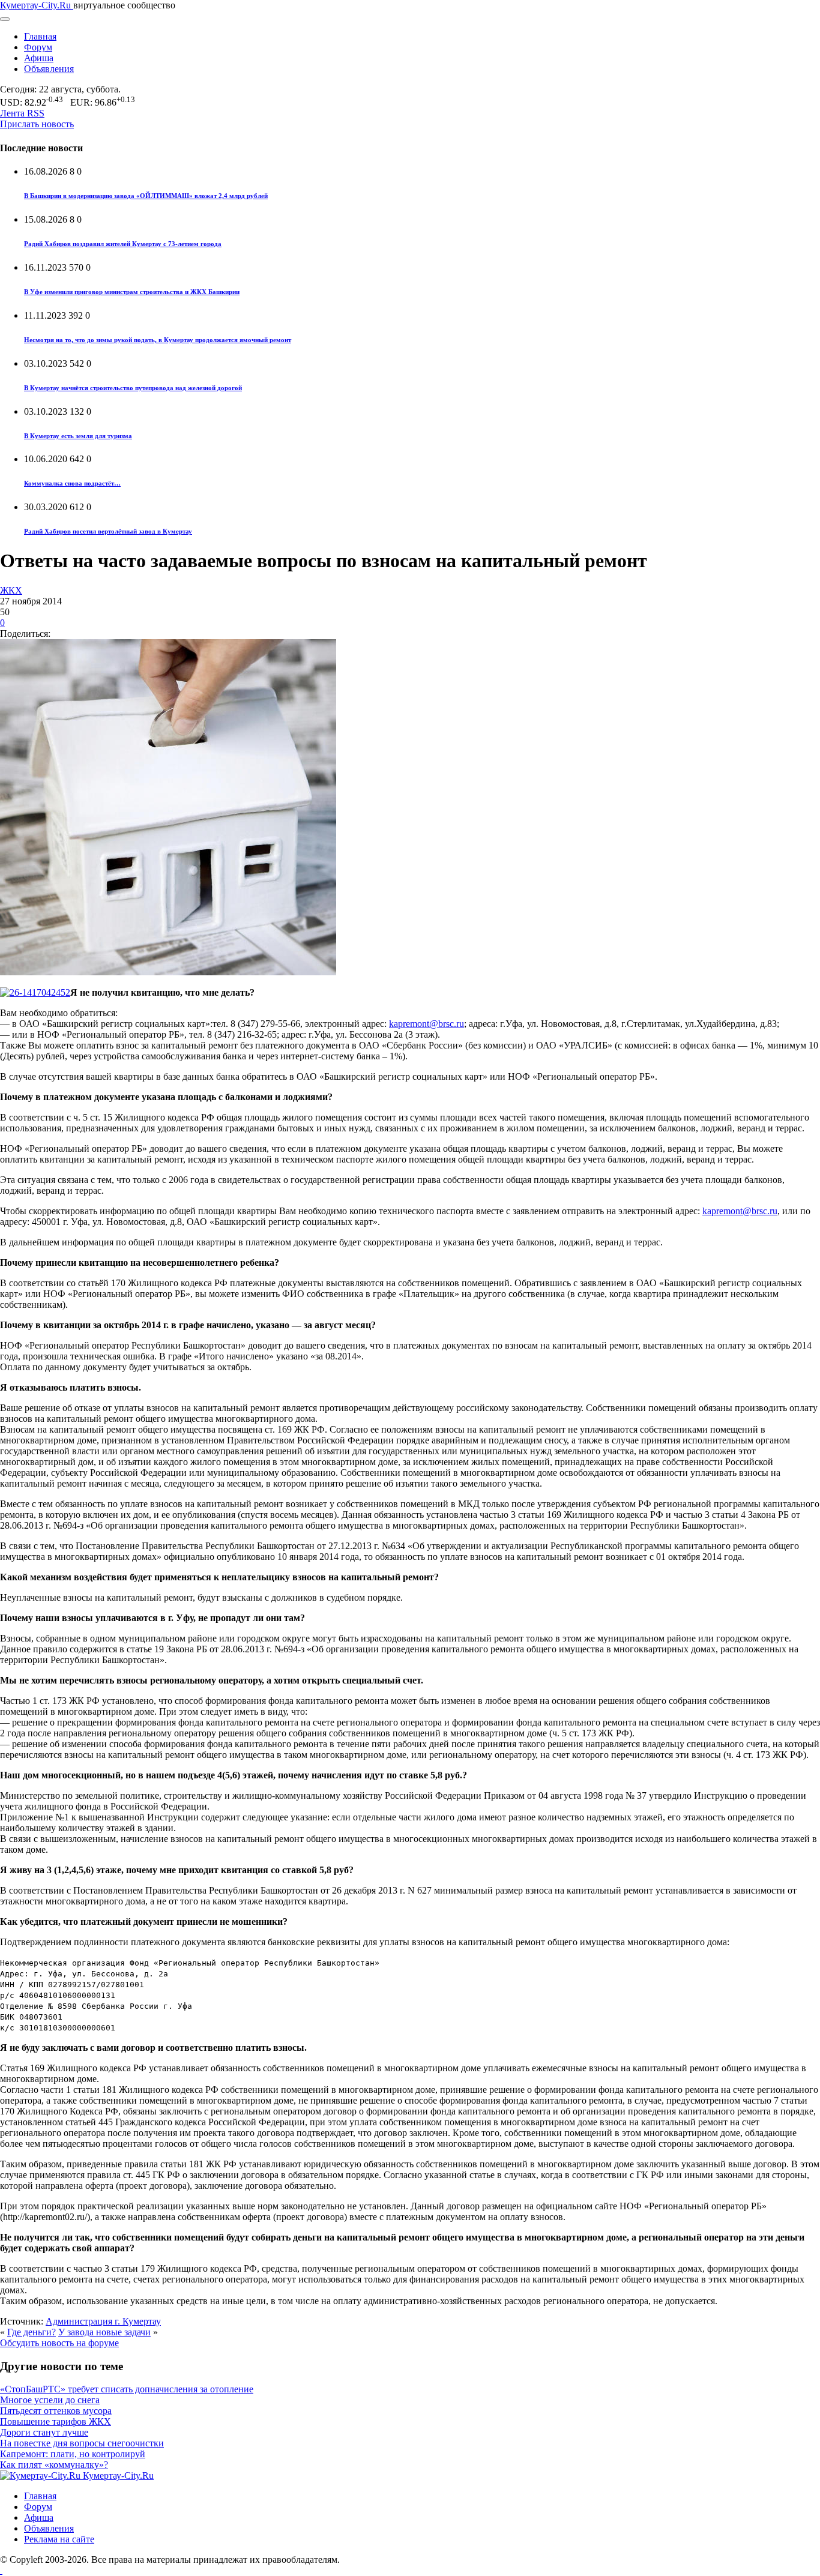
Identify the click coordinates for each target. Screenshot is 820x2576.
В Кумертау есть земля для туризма (78, 436)
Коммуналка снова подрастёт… (72, 483)
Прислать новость (37, 124)
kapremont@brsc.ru (427, 1024)
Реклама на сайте (59, 2539)
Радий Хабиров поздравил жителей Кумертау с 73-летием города (123, 244)
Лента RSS (22, 113)
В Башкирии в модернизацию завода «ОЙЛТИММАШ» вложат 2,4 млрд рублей (146, 196)
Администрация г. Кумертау (103, 2321)
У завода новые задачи (104, 2332)
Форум (38, 47)
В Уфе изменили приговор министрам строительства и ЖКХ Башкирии (132, 292)
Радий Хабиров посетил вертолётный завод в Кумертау (108, 531)
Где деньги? (32, 2332)
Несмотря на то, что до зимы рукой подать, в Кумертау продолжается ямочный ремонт (158, 340)
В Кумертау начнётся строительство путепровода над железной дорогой (133, 388)
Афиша (39, 58)
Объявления (49, 69)
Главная (40, 36)
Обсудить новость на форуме (59, 2343)
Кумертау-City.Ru (37, 5)
